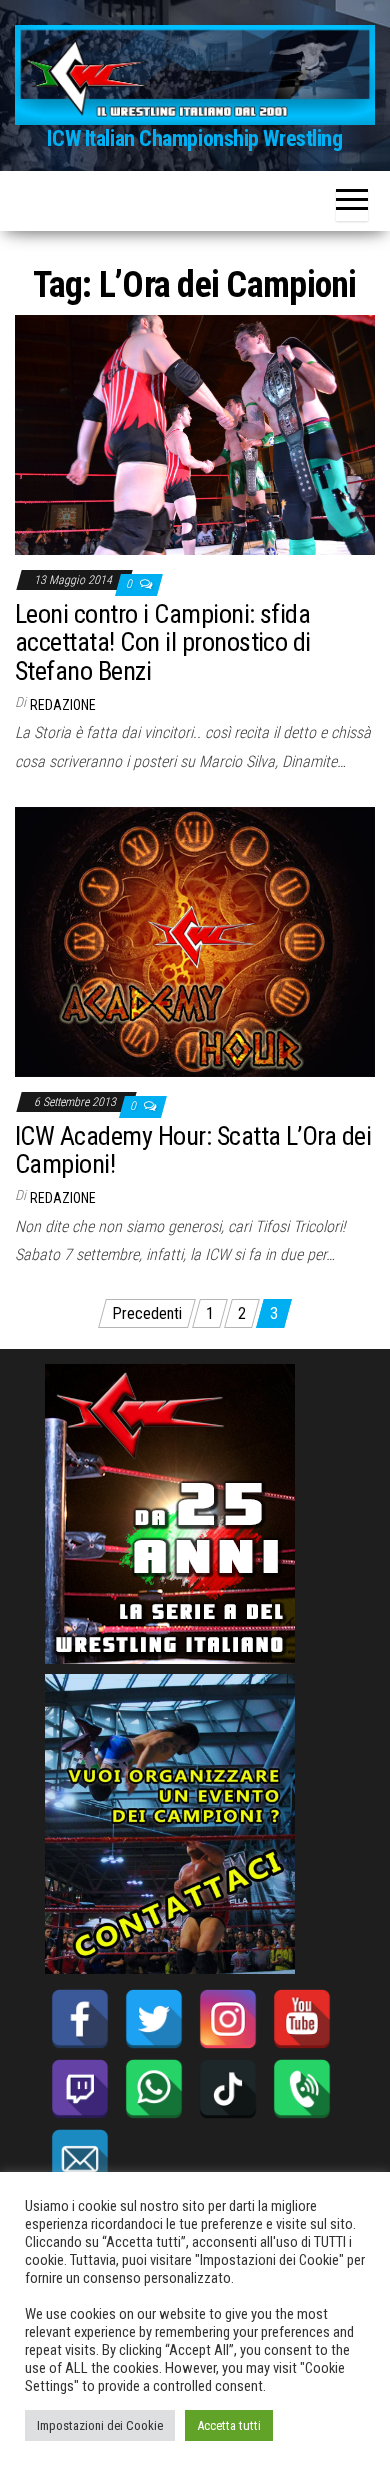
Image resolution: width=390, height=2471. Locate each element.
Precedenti (147, 1313)
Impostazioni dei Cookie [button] (100, 2425)
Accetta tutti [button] (229, 2425)
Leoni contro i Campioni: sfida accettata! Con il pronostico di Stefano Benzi (163, 642)
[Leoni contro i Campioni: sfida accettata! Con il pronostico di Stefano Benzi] (195, 434)
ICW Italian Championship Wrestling (194, 138)
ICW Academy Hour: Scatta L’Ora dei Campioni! (193, 1150)
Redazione (63, 705)
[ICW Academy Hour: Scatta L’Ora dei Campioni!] (195, 940)
